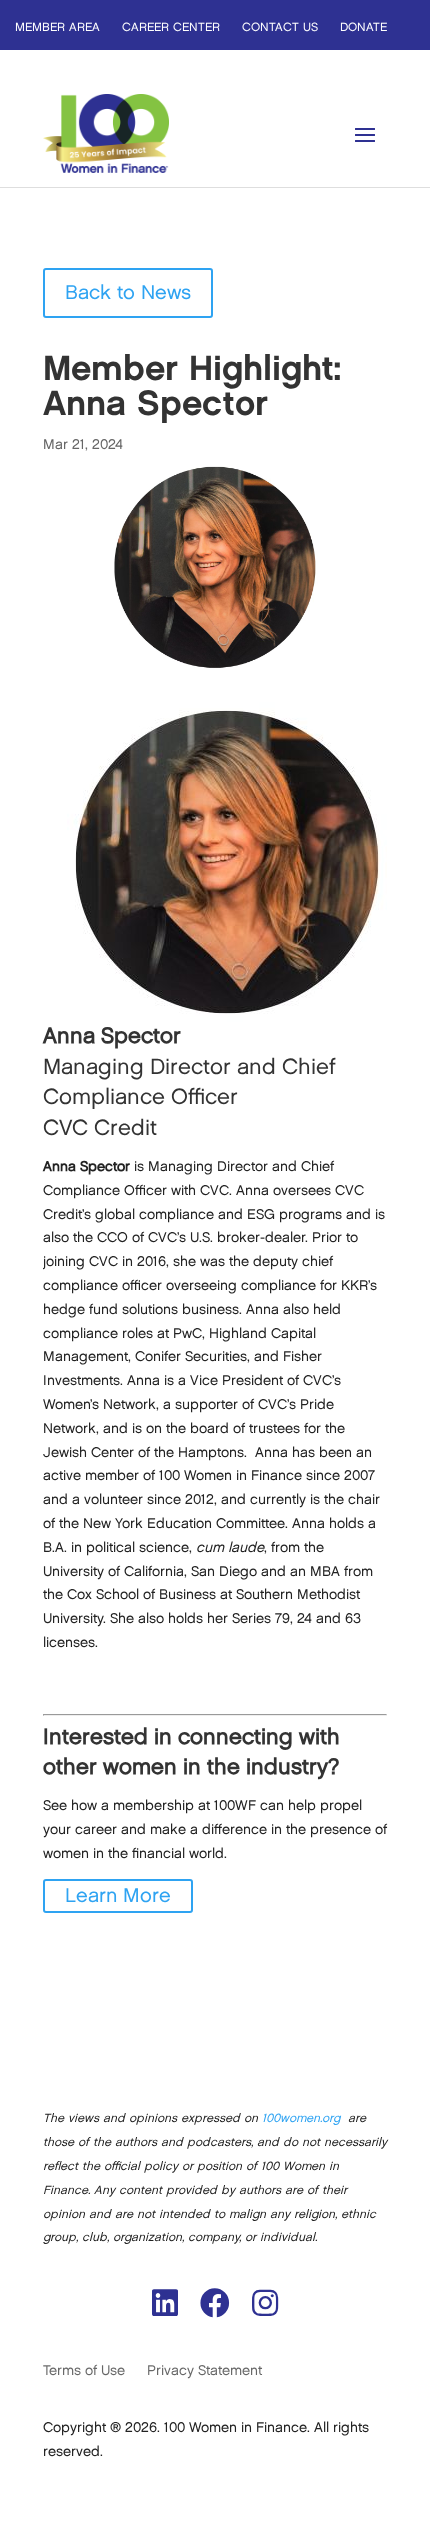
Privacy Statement (204, 2370)
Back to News (128, 293)
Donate (363, 27)
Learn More (118, 1896)
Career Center (171, 27)
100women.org (301, 2118)
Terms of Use (84, 2370)
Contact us (280, 27)
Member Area (57, 27)
